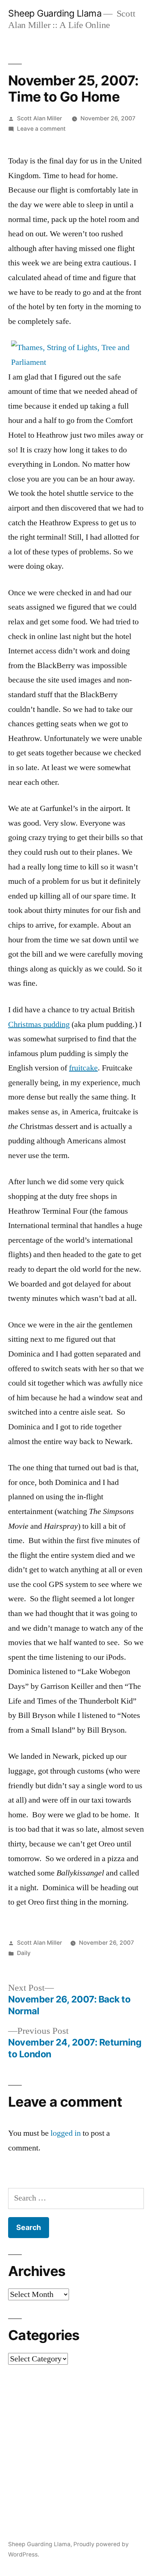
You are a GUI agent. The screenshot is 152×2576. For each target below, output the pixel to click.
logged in (66, 2133)
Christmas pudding (39, 1024)
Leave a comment (41, 129)
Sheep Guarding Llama (55, 13)
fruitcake (83, 1068)
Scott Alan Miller (39, 118)
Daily (24, 1953)
